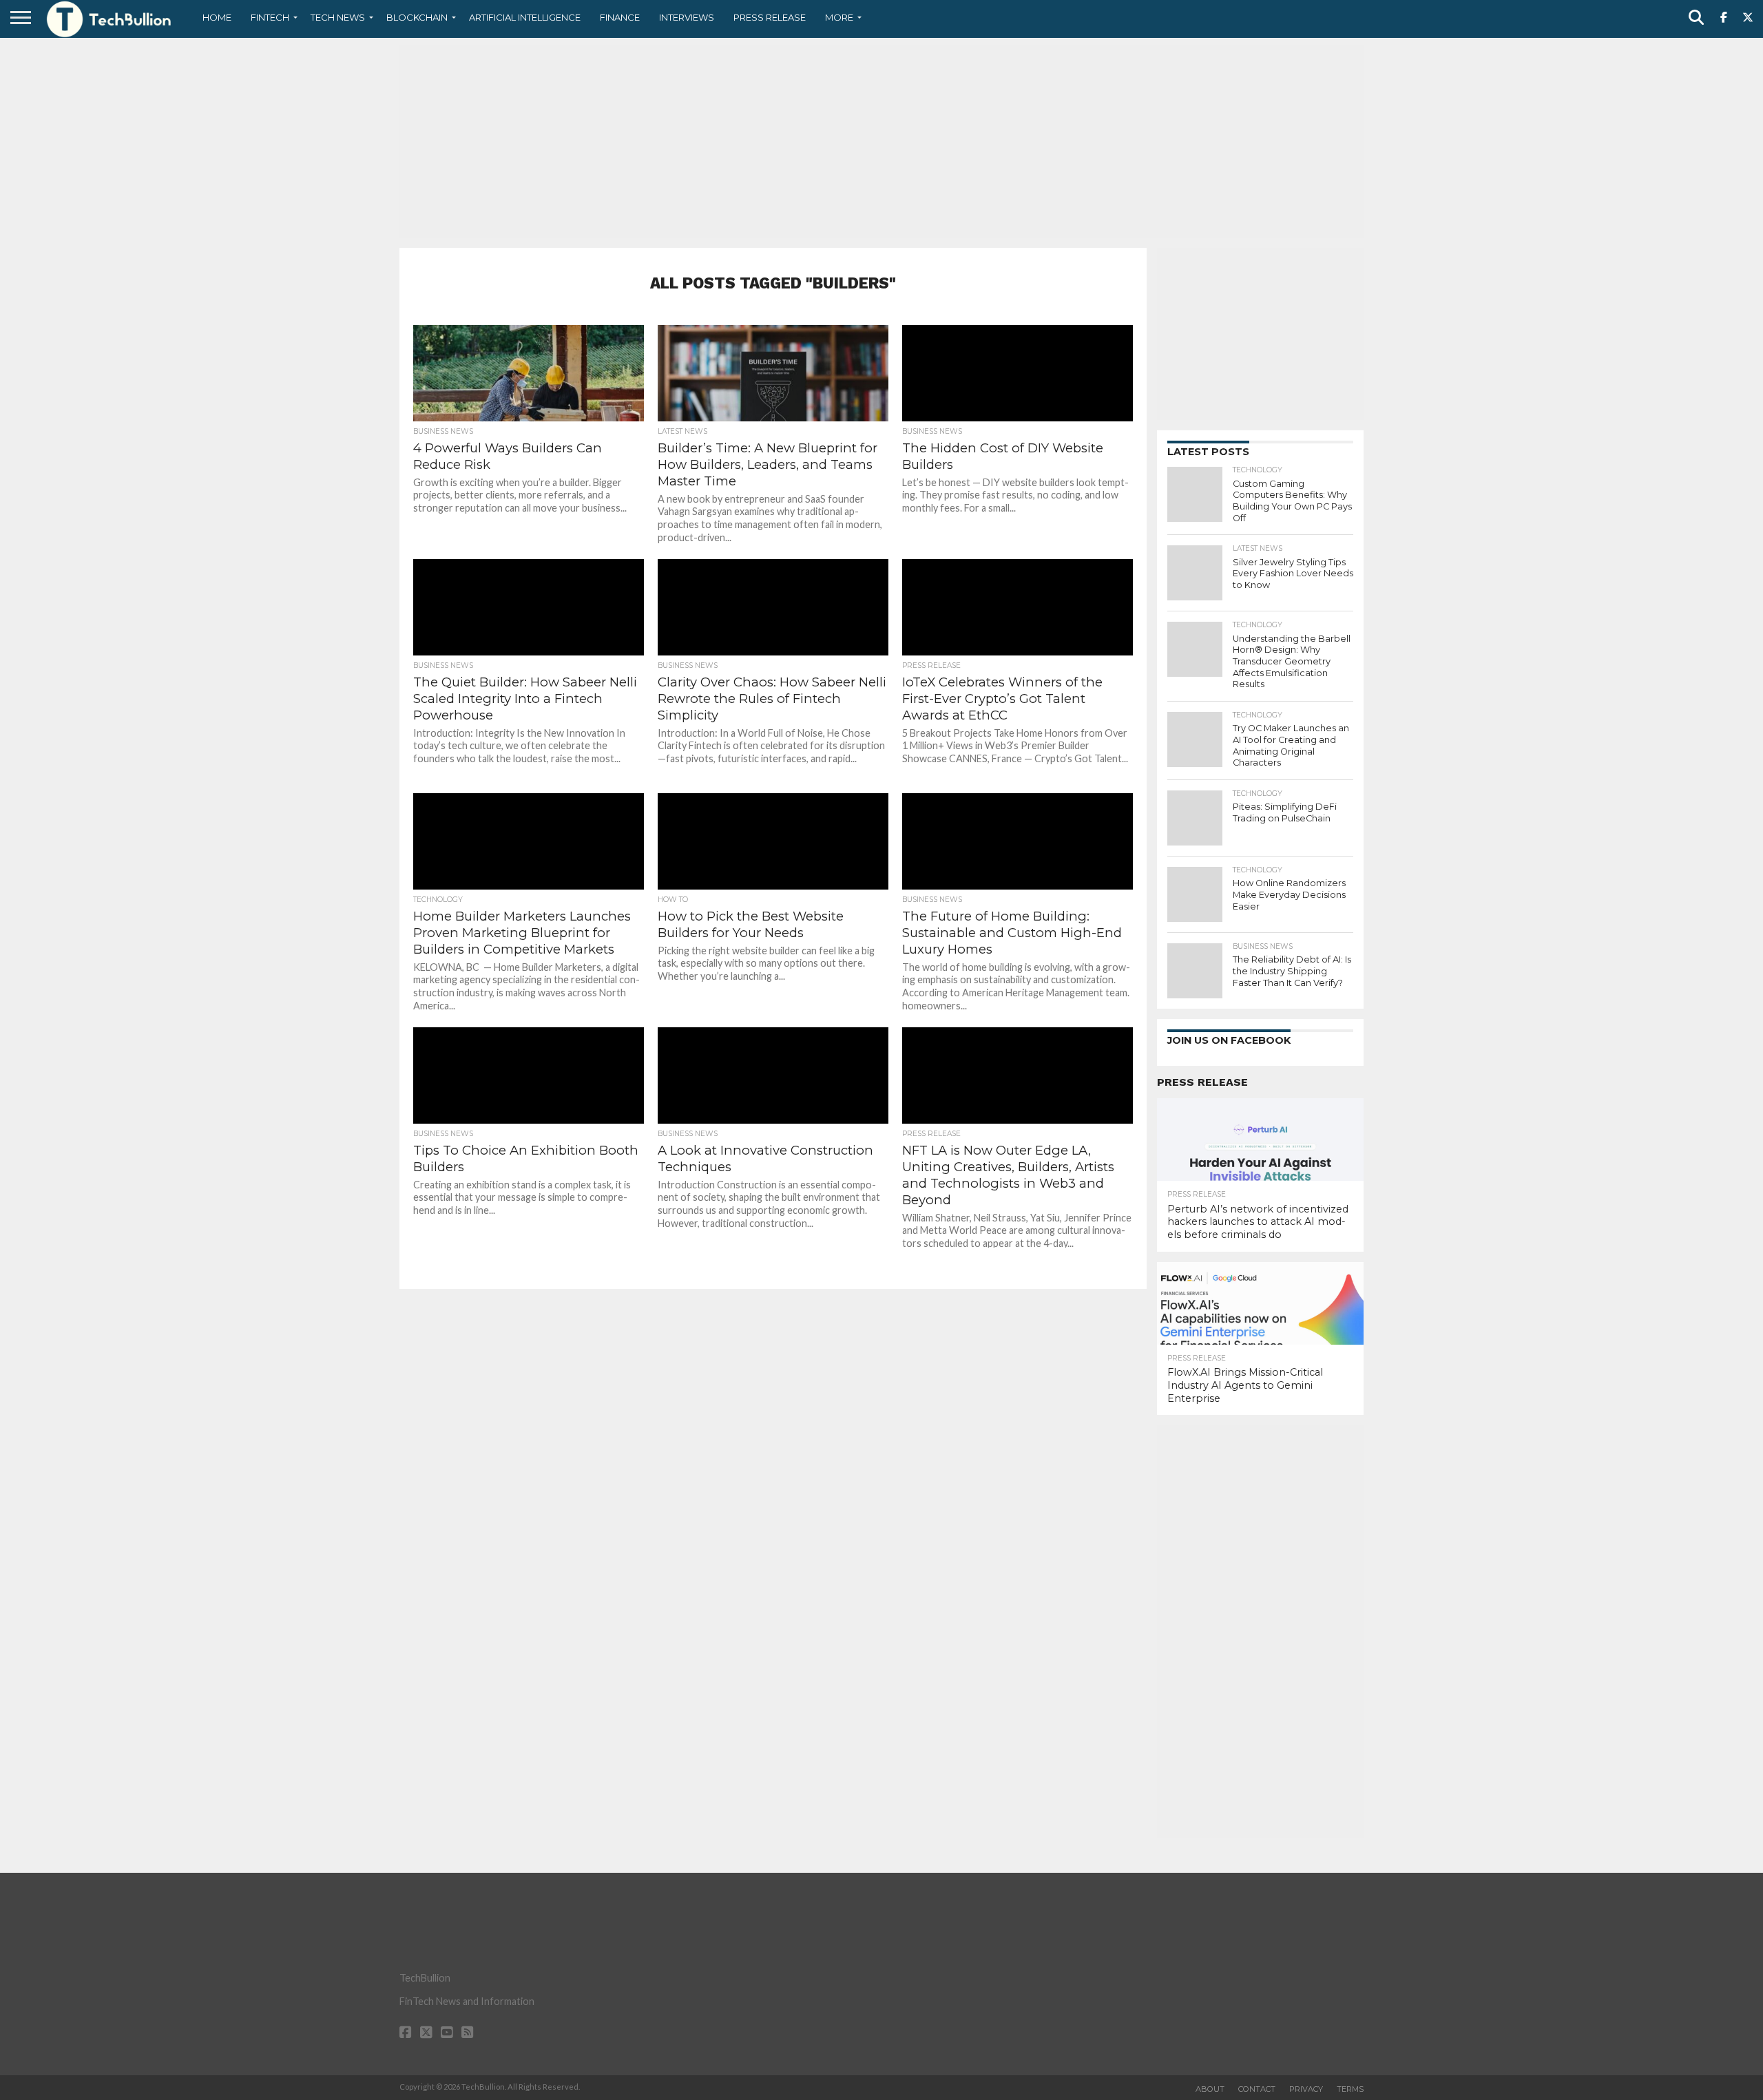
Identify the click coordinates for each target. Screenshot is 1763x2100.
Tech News (338, 17)
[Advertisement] (881, 141)
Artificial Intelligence (525, 17)
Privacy (1306, 2089)
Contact (1257, 2089)
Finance (620, 17)
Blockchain (417, 17)
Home (217, 17)
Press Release (770, 17)
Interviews (687, 17)
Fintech (270, 17)
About (1210, 2089)
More (839, 17)
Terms (1350, 2089)
